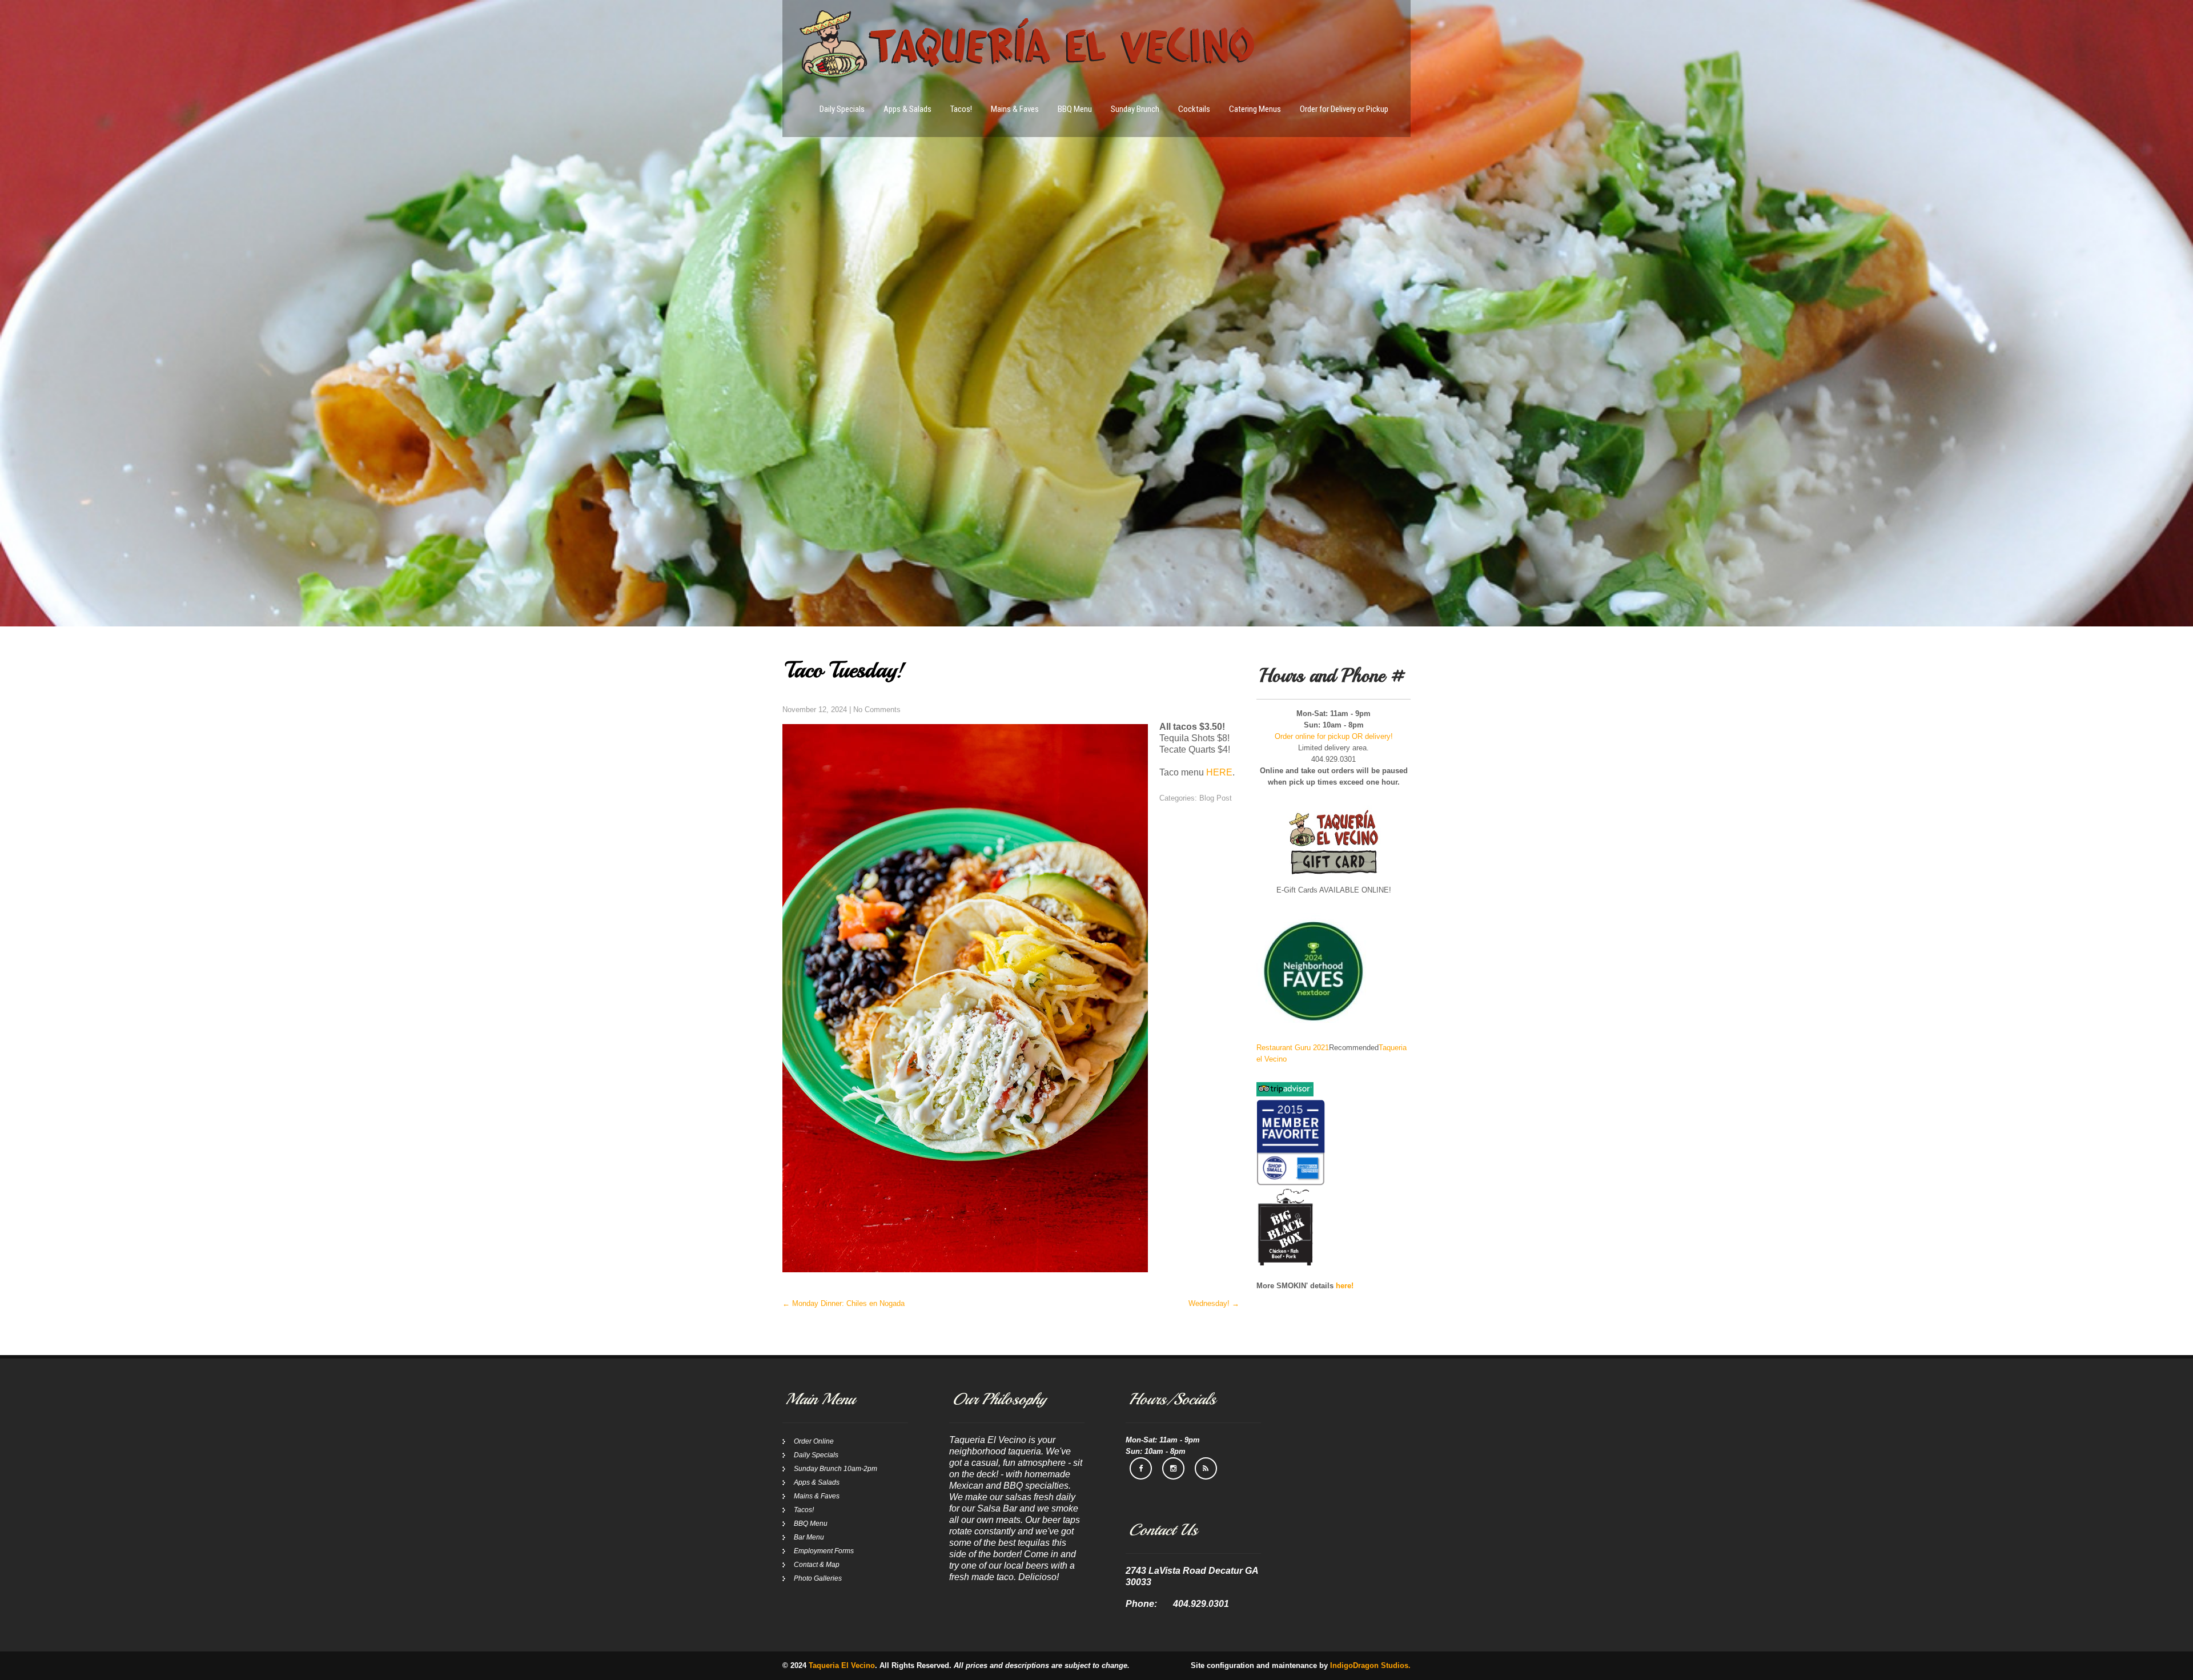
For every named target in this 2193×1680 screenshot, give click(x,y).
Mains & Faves (1015, 109)
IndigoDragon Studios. (1370, 1665)
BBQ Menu (1075, 109)
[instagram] (1173, 1468)
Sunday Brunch (1135, 109)
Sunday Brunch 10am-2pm (836, 1469)
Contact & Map (817, 1565)
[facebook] (1141, 1468)
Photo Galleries (818, 1578)
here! (1345, 1286)
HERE (1219, 772)
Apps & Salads (907, 109)
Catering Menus (1255, 109)
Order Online (814, 1441)
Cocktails (1194, 109)
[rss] (1206, 1468)
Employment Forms (824, 1551)
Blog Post (1216, 798)
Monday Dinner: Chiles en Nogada (844, 1303)
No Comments (877, 710)
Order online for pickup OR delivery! (1334, 736)
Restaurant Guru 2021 (1293, 1048)
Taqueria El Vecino (842, 1665)
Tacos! (961, 109)
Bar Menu (809, 1537)
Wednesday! (1214, 1303)
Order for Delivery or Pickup (1344, 109)
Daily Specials (842, 109)
